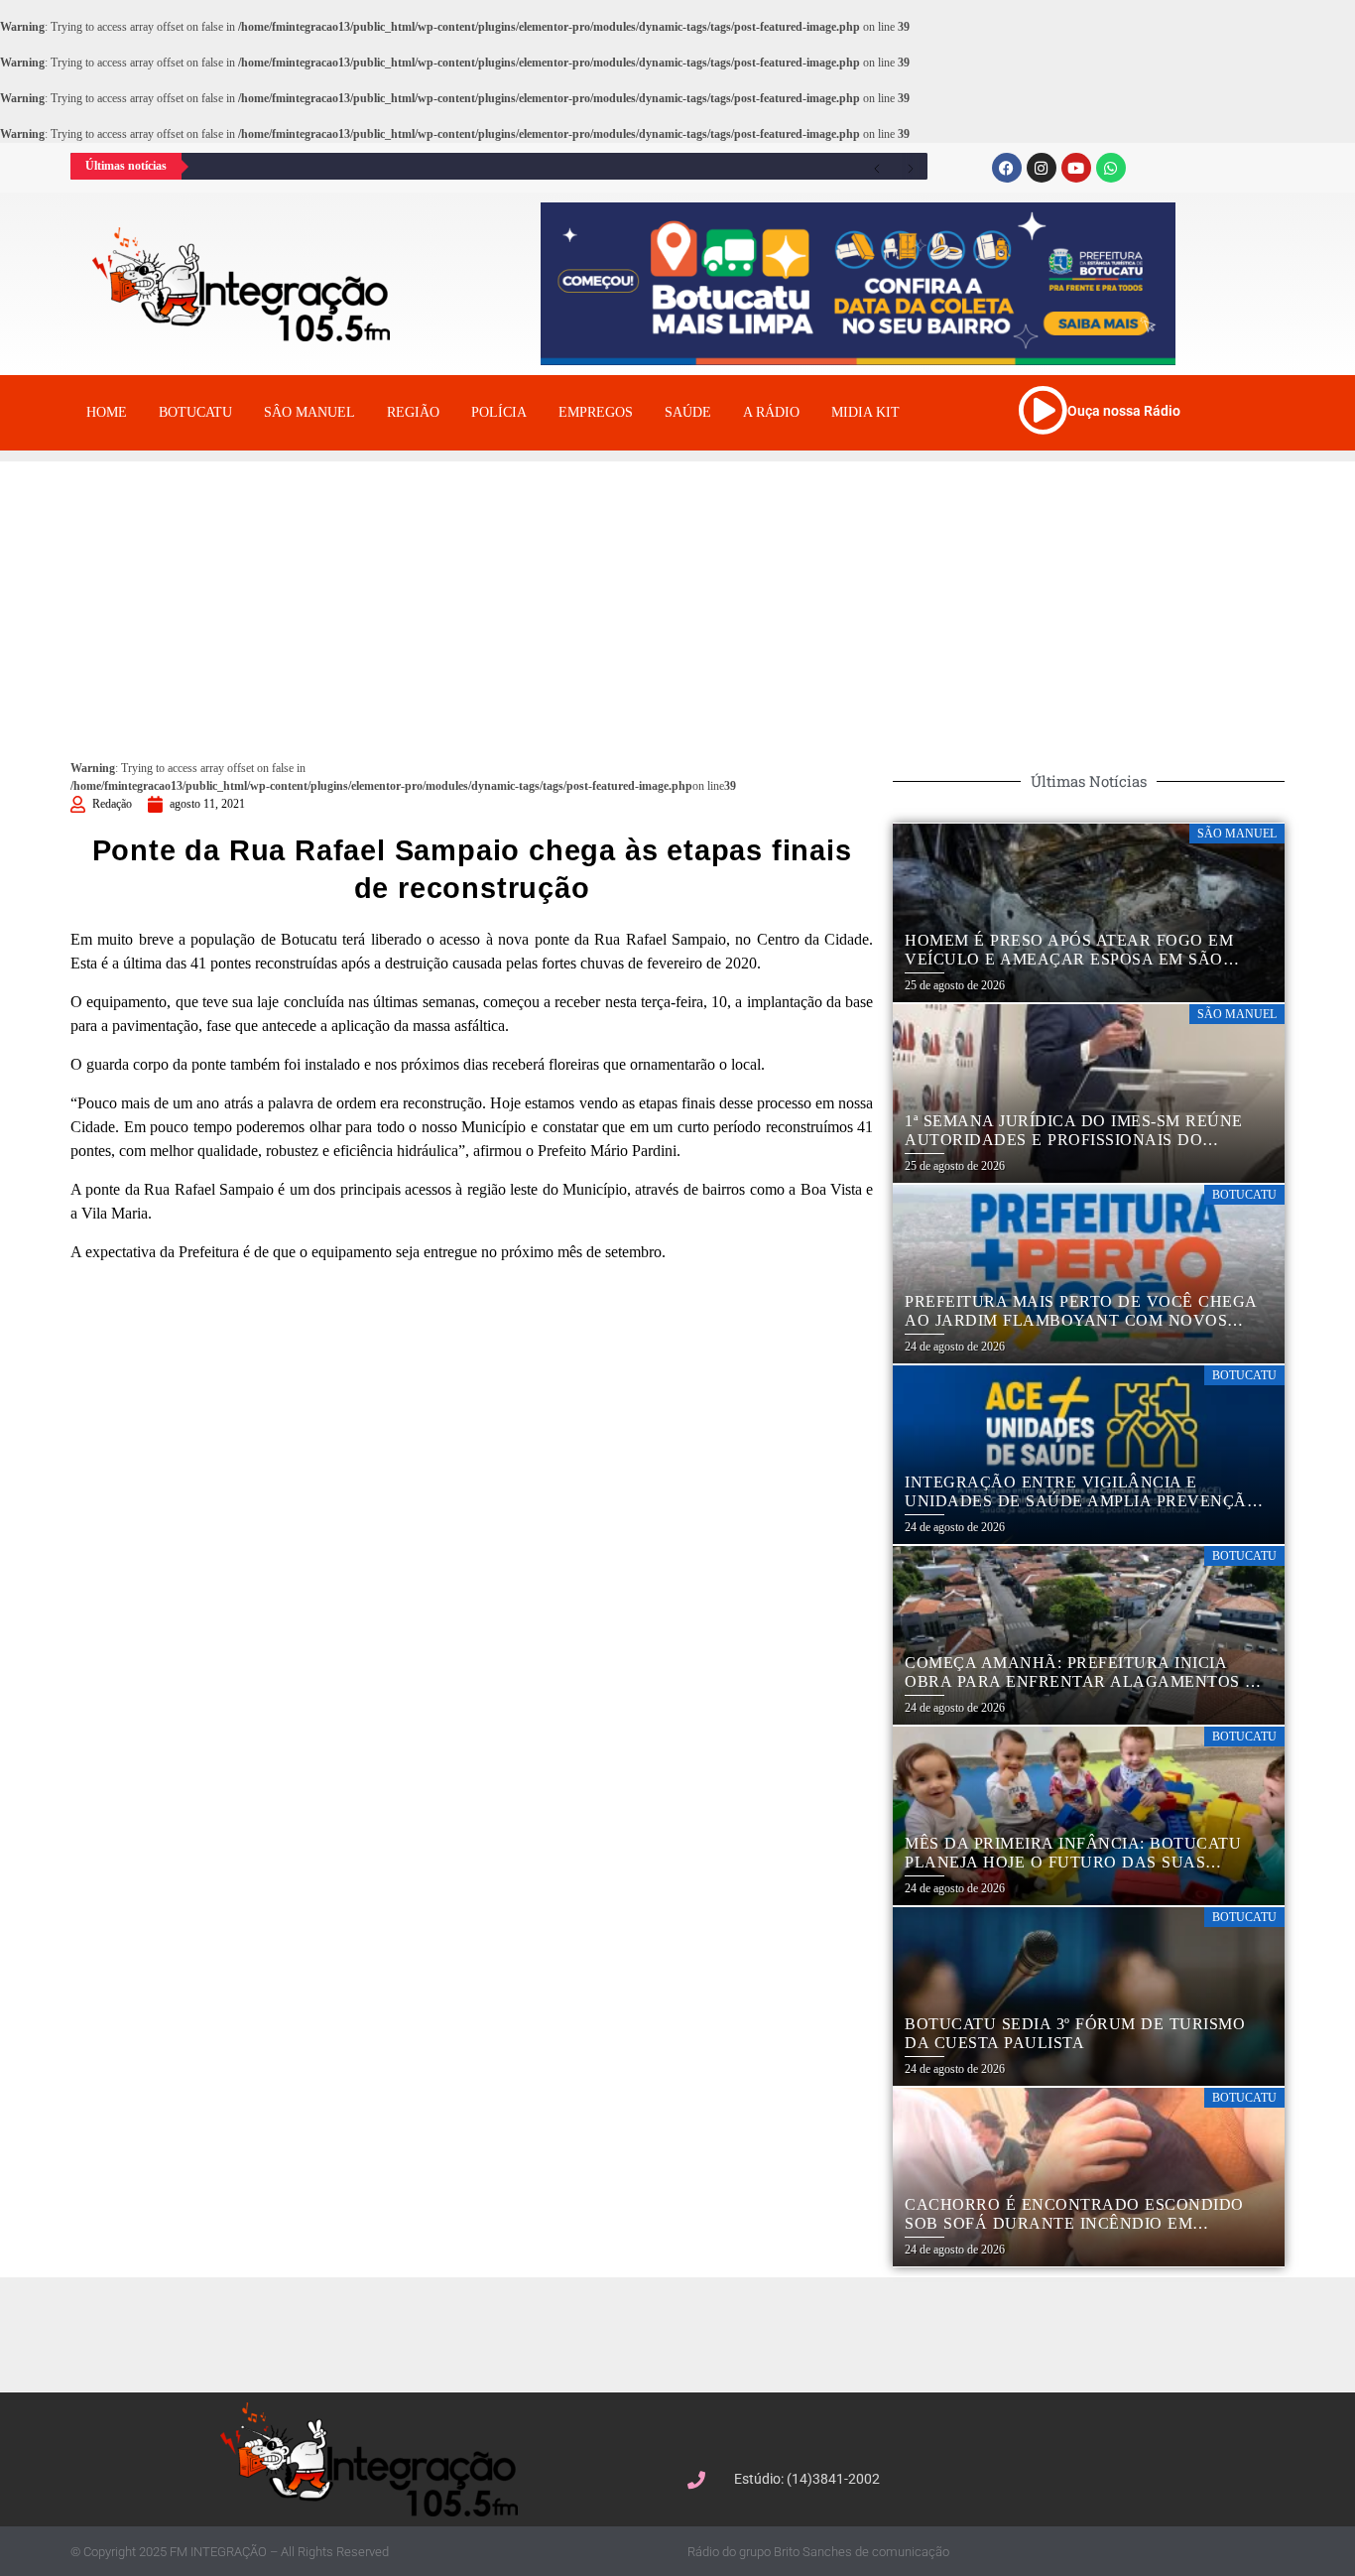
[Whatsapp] (1111, 168)
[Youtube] (1076, 168)
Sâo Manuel (309, 412)
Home (107, 412)
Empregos (596, 412)
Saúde (688, 412)
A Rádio (771, 412)
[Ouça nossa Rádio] (1043, 410)
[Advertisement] (677, 600)
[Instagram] (1042, 168)
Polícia (499, 412)
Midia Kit (865, 412)
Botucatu (195, 412)
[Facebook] (1007, 168)
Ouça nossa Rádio (1124, 411)
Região (413, 412)
